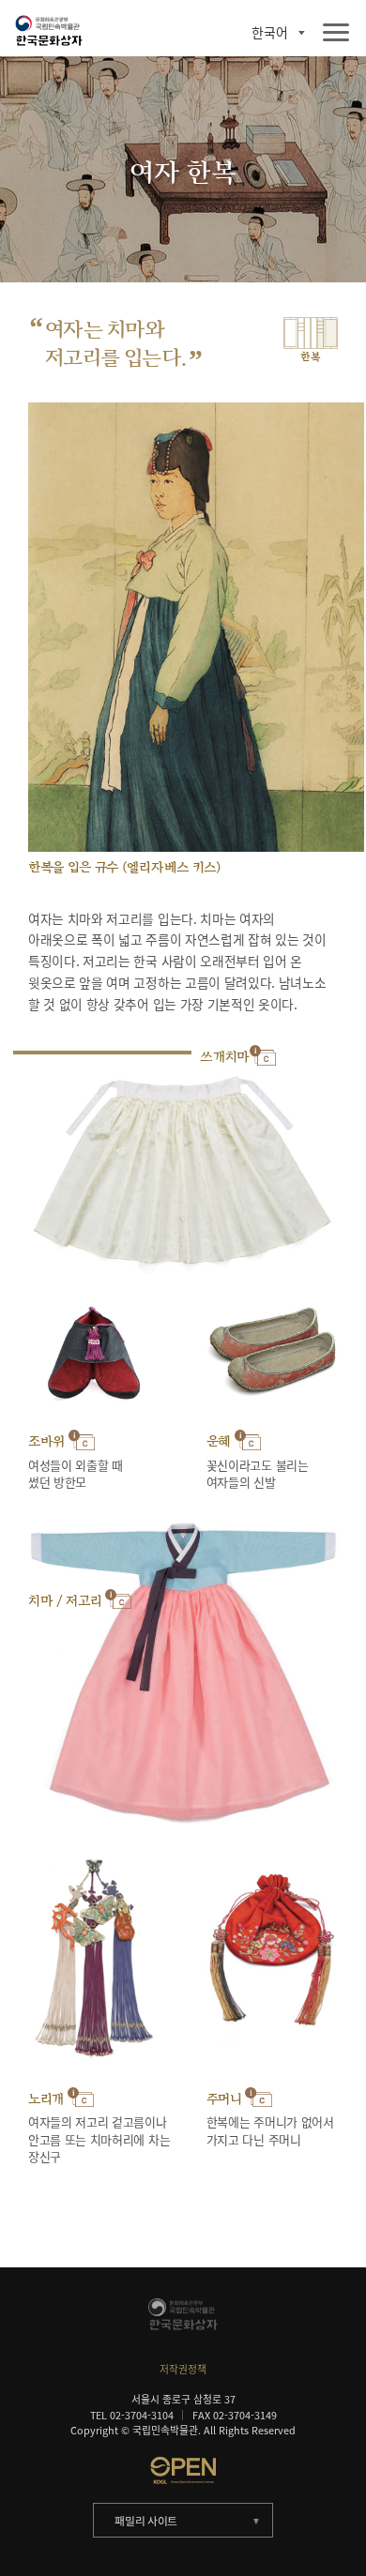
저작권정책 (183, 2369)
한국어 (270, 33)
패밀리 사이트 (146, 2521)
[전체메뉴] (336, 33)
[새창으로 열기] (183, 2470)
